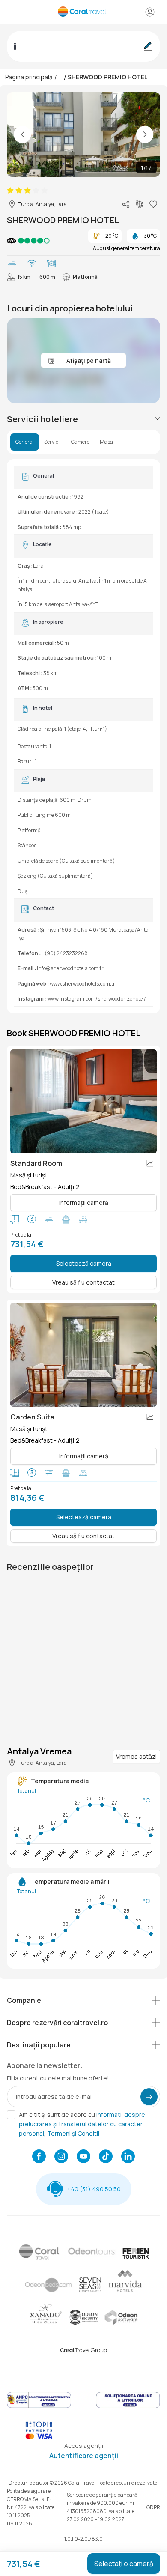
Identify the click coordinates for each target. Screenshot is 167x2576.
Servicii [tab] (52, 442)
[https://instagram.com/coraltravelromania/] (61, 2157)
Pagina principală (29, 77)
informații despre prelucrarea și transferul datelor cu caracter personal (82, 2124)
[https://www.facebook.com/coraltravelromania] (39, 2157)
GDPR (153, 2507)
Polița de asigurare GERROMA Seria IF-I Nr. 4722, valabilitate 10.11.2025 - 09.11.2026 (31, 2507)
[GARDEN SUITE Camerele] (83, 1355)
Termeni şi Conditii (73, 2133)
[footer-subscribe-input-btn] (149, 2097)
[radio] (10, 191)
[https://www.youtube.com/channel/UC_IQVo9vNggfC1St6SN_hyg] (83, 2157)
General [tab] (25, 442)
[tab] (83, 419)
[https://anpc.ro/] (39, 2407)
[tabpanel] (83, 736)
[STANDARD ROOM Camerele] (83, 1101)
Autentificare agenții (84, 2456)
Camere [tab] (80, 442)
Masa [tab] (106, 442)
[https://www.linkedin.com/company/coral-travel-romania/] (128, 2157)
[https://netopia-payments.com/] (39, 2437)
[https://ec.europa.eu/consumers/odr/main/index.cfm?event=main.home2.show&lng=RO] (128, 2407)
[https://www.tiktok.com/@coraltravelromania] (106, 2157)
